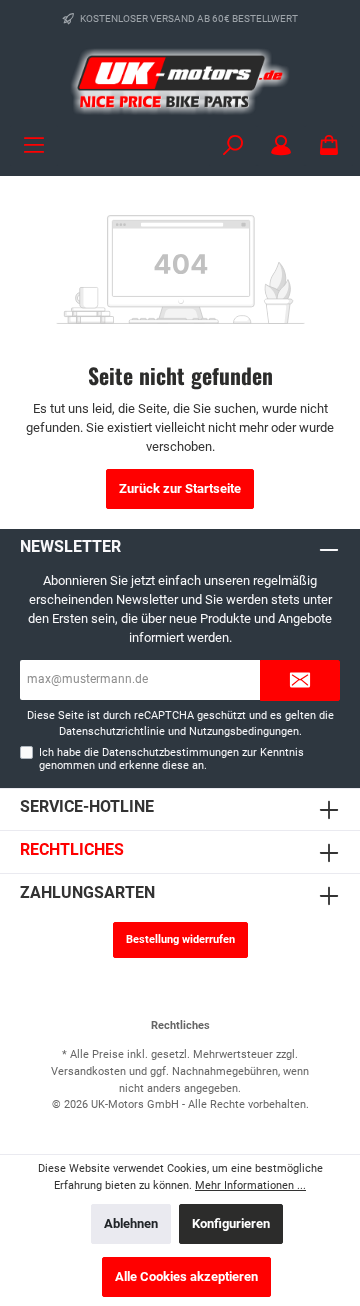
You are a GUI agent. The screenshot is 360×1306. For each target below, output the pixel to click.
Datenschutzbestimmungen (170, 752)
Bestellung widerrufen (180, 939)
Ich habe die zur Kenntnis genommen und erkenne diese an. (171, 759)
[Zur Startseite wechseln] (180, 81)
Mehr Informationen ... (250, 1185)
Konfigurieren (231, 1223)
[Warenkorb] (329, 145)
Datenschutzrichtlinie (112, 731)
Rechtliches (72, 849)
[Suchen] (233, 145)
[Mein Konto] (281, 145)
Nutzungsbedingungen (244, 731)
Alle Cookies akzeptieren (186, 1276)
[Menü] (34, 145)
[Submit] (300, 680)
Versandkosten (88, 1071)
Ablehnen (131, 1223)
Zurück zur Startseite (180, 488)
